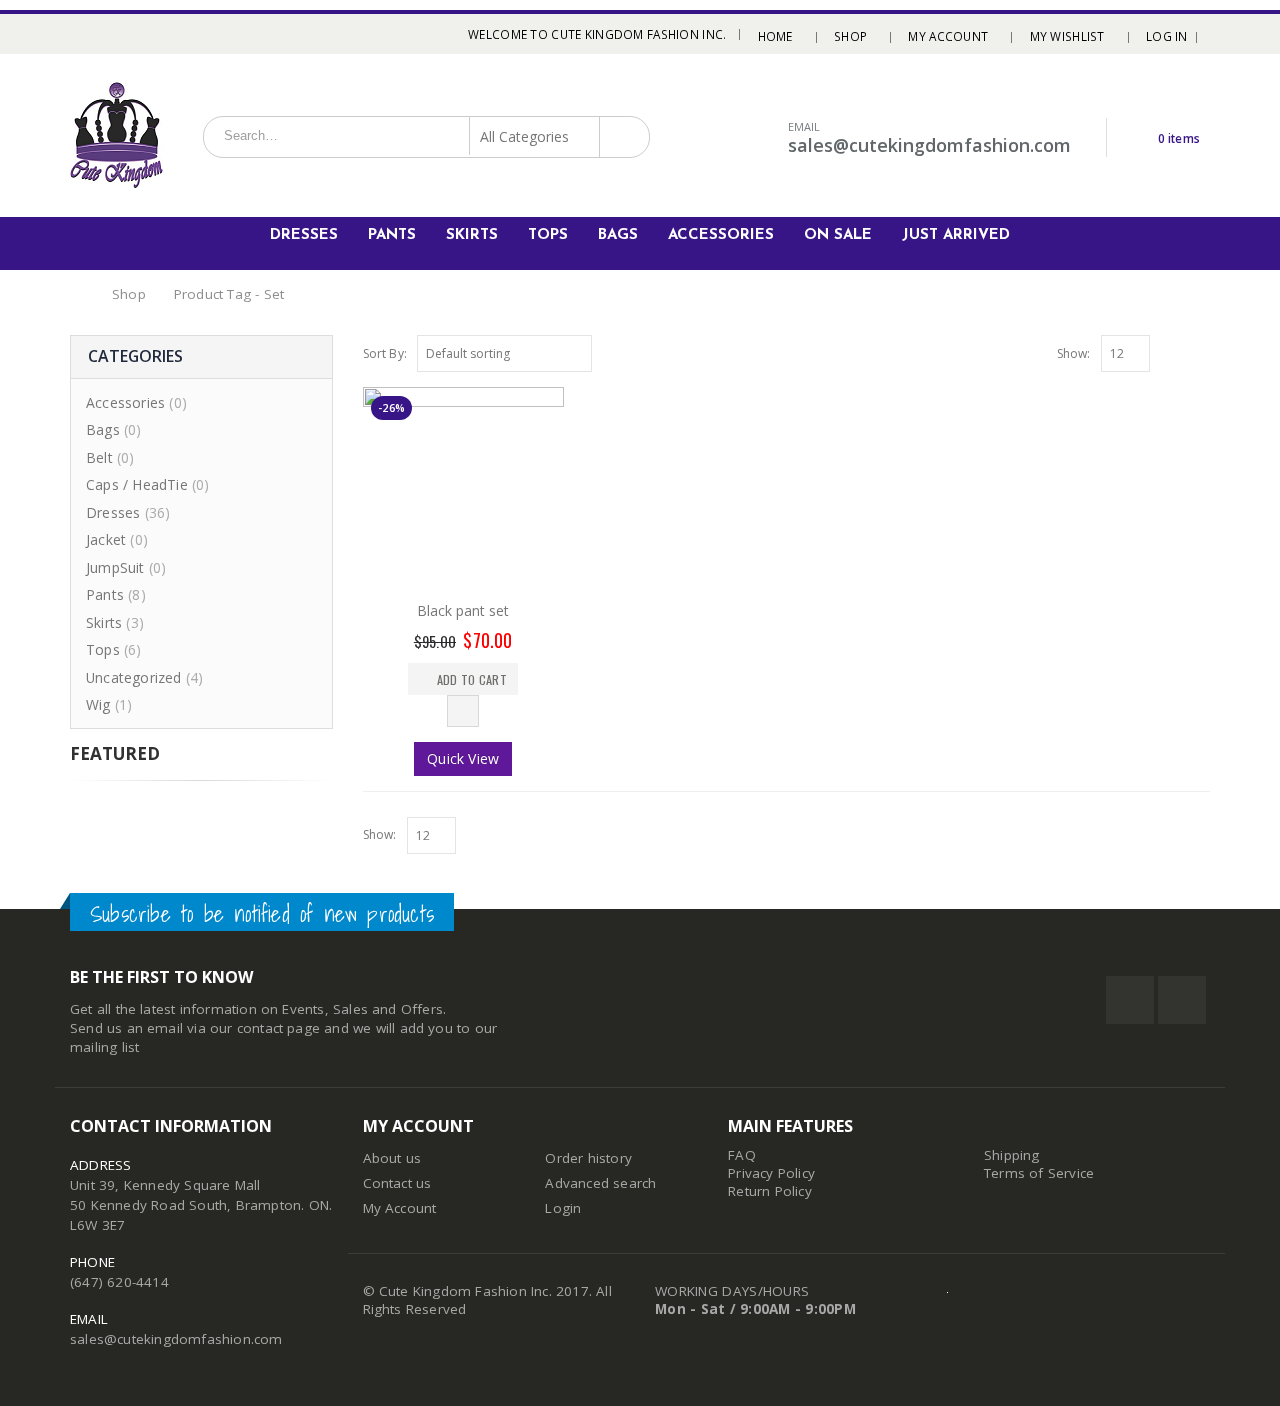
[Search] (622, 136)
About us (392, 1158)
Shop (850, 36)
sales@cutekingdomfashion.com (176, 1339)
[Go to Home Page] (77, 294)
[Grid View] (1179, 351)
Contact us (397, 1183)
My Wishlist (1067, 36)
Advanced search (600, 1183)
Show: (1074, 353)
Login (563, 1208)
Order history (588, 1158)
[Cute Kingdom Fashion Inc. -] (117, 135)
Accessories (721, 235)
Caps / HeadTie (137, 484)
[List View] (1201, 351)
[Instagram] (102, 34)
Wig (98, 704)
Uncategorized (134, 677)
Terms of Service (1039, 1173)
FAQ (742, 1155)
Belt (99, 457)
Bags (618, 235)
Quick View (463, 758)
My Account (948, 36)
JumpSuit (115, 567)
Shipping (1012, 1155)
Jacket (106, 539)
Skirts (472, 235)
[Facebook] (77, 34)
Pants (392, 235)
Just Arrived (956, 235)
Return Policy (770, 1191)
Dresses (304, 235)
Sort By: (385, 353)
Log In (1167, 36)
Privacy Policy (771, 1173)
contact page (278, 1028)
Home (775, 36)
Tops (548, 235)
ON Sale (838, 235)
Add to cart (472, 679)
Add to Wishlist (463, 711)
